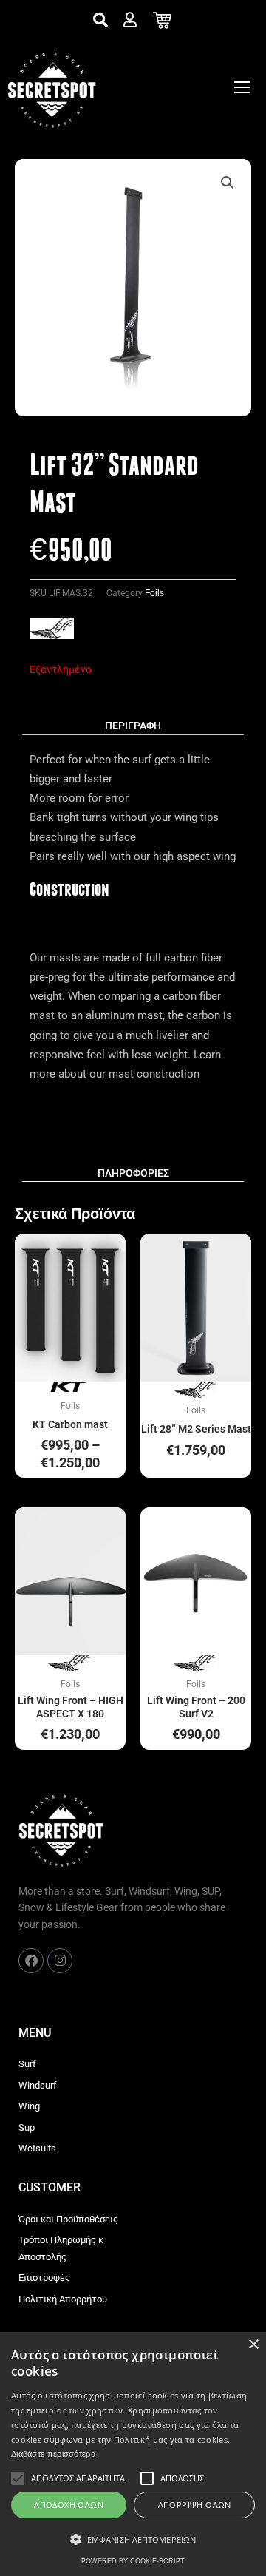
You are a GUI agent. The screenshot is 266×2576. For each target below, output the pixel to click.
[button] (228, 183)
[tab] (133, 726)
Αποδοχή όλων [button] (69, 2505)
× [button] (253, 2345)
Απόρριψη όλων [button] (195, 2505)
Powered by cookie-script (133, 2561)
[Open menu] (242, 87)
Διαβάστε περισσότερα (53, 2454)
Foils (154, 593)
